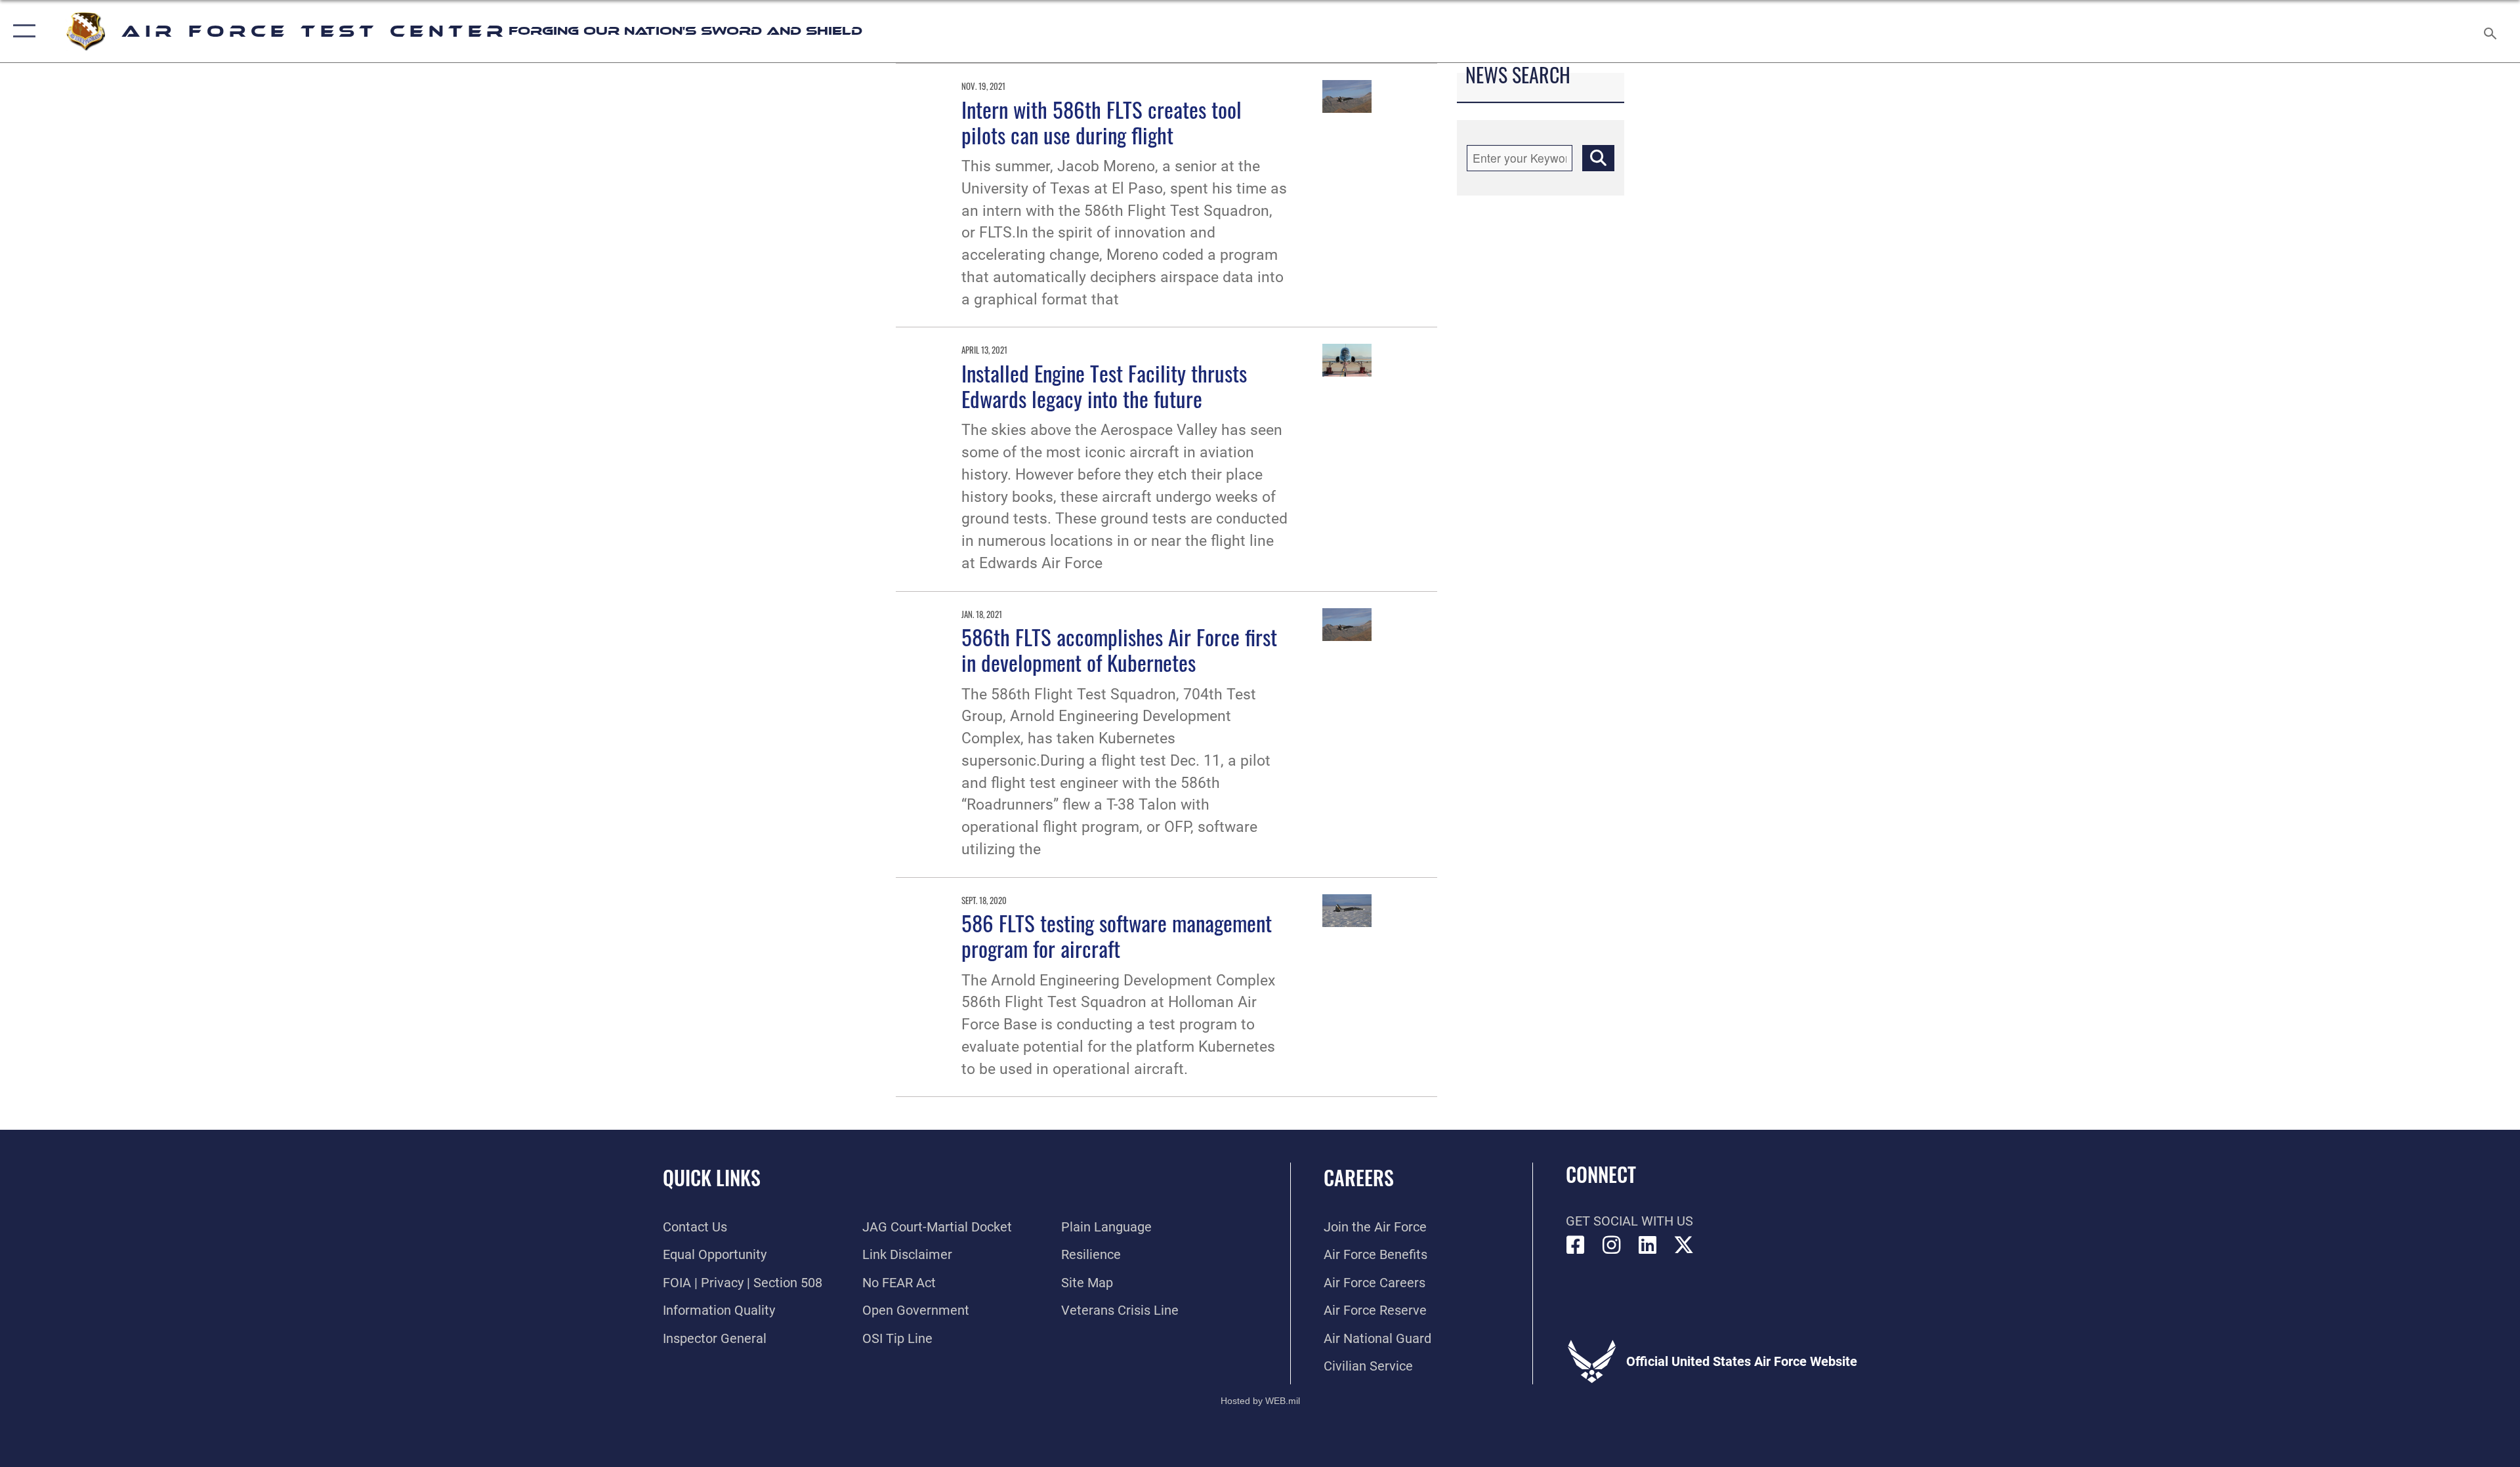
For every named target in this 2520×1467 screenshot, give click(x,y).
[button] (21, 31)
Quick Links (712, 1177)
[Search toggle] (2489, 31)
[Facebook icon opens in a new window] (1576, 1245)
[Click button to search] (1598, 158)
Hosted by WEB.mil (1260, 1401)
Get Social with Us (1629, 1221)
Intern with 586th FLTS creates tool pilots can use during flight (1102, 122)
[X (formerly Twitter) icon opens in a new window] (1684, 1245)
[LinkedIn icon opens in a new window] (1648, 1245)
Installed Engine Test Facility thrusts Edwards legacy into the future (1104, 385)
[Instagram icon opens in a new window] (1612, 1245)
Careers (1359, 1177)
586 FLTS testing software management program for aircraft (1117, 935)
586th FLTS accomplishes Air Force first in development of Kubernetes (1119, 649)
